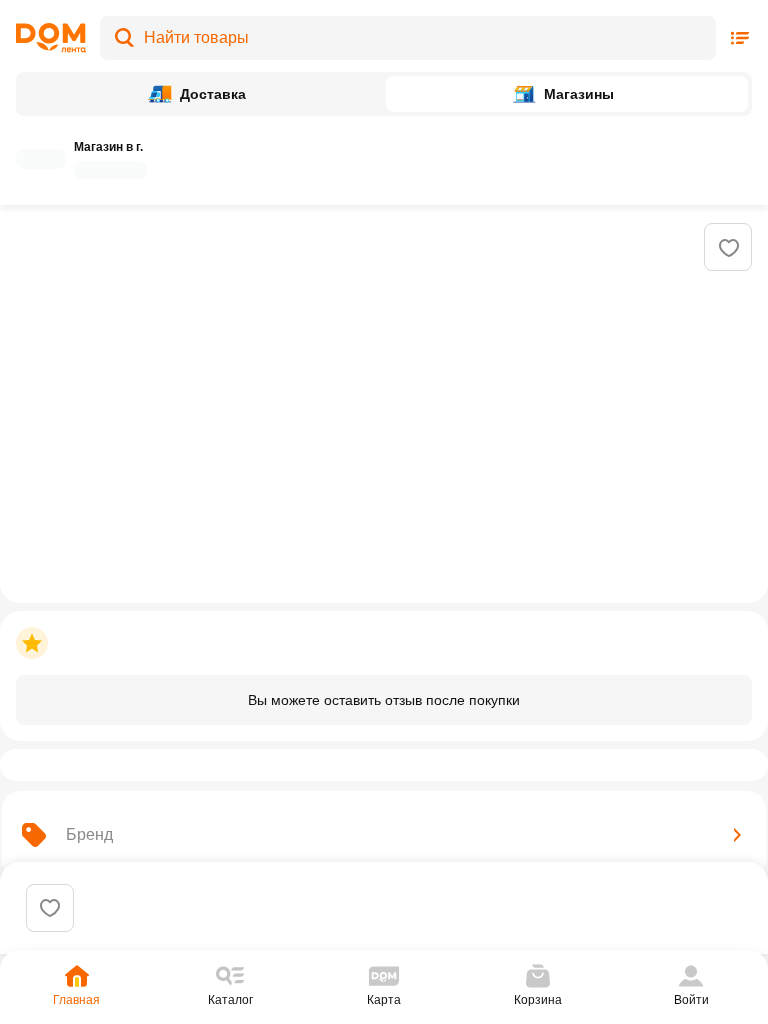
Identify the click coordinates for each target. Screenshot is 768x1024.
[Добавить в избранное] (729, 248)
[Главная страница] (51, 38)
